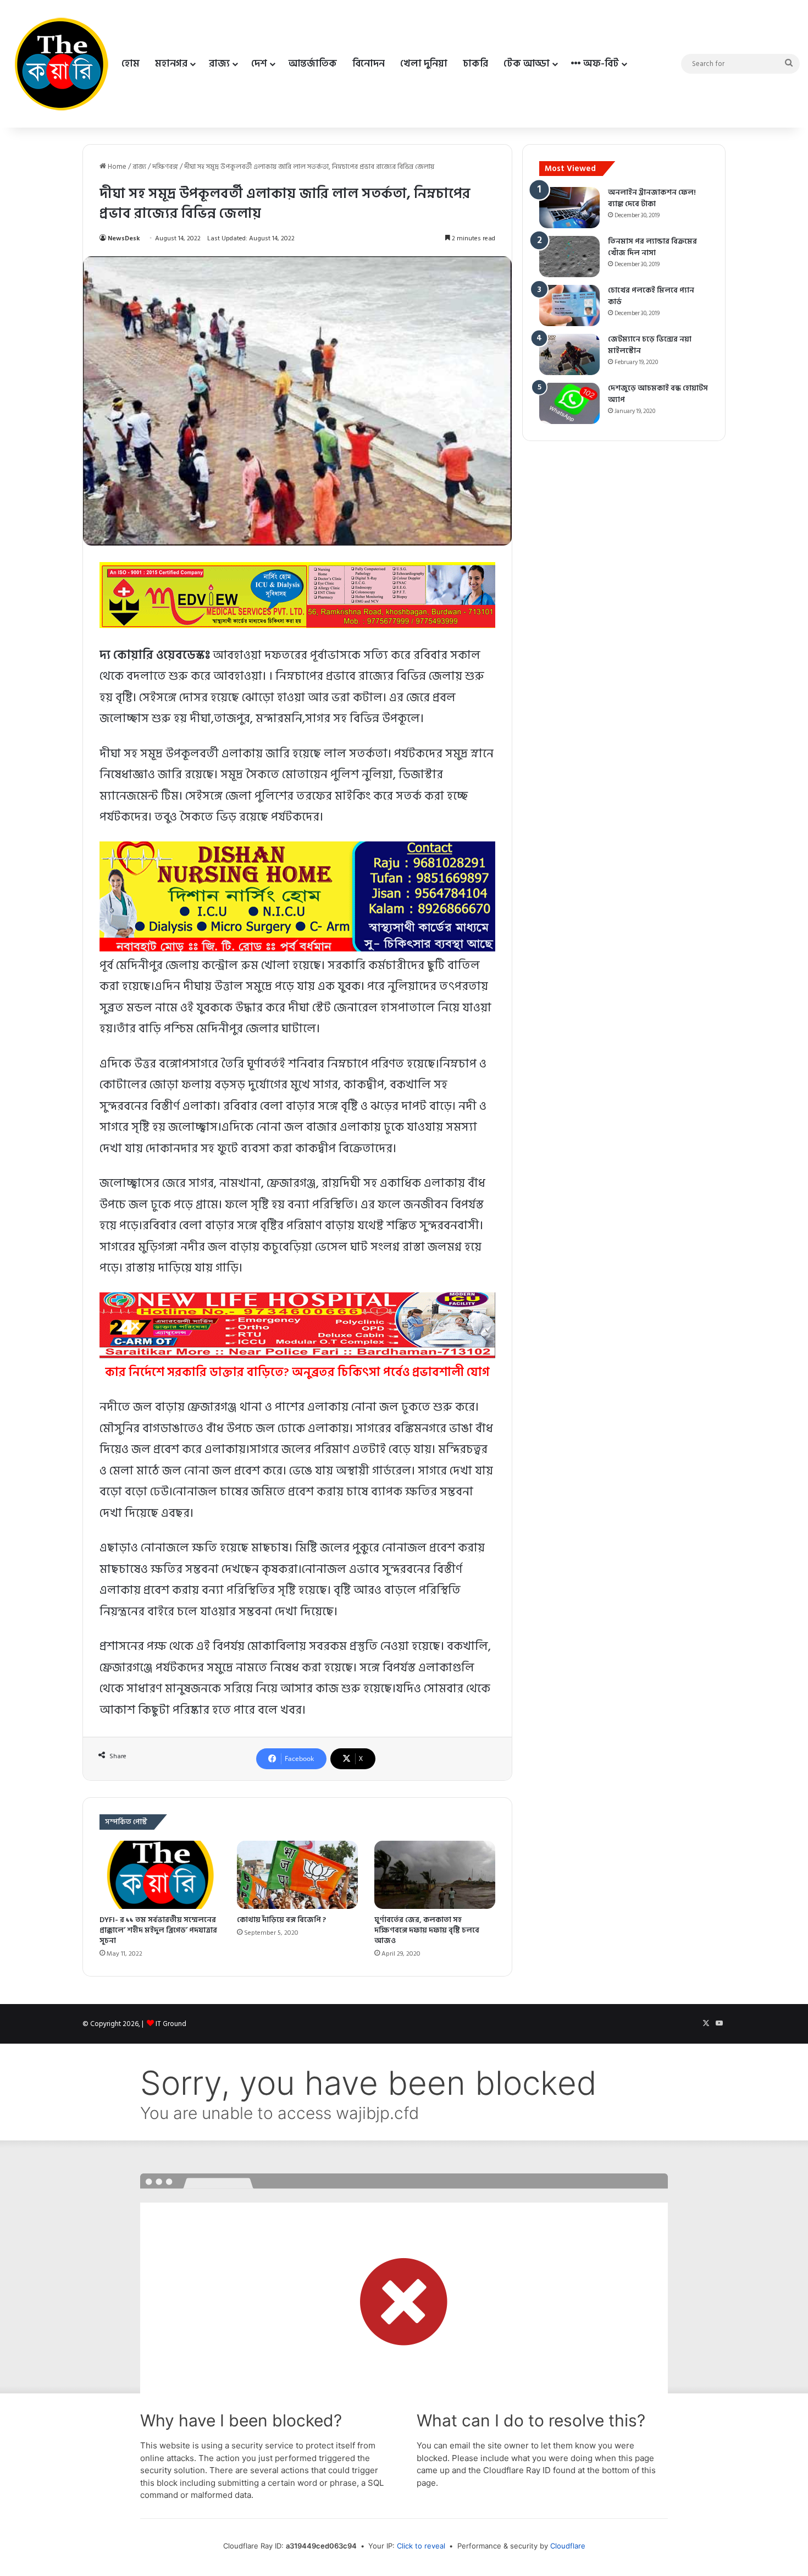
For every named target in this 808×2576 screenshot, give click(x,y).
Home (116, 167)
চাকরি (475, 64)
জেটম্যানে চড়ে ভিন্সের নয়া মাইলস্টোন (650, 345)
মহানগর (171, 64)
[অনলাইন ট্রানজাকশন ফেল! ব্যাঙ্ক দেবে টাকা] (569, 208)
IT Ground (171, 2024)
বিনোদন (369, 64)
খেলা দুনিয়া (424, 64)
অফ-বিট (600, 64)
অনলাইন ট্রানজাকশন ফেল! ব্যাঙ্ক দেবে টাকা (652, 198)
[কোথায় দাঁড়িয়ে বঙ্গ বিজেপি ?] (297, 1875)
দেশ (259, 64)
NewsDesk (124, 238)
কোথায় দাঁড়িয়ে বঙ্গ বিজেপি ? (281, 1920)
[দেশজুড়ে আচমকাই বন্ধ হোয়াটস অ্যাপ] (569, 403)
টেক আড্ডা (527, 64)
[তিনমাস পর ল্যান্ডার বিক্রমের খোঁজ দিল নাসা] (569, 257)
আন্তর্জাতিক (313, 64)
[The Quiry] (61, 64)
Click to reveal (421, 2546)
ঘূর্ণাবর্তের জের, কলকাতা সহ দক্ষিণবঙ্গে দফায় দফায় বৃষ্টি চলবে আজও (427, 1930)
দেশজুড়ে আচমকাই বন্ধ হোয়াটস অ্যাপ (658, 394)
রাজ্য (219, 64)
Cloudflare (568, 2546)
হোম (131, 64)
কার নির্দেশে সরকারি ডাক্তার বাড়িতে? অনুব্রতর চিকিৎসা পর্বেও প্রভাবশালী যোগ (297, 1372)
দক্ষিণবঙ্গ (165, 167)
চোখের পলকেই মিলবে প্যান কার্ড (651, 296)
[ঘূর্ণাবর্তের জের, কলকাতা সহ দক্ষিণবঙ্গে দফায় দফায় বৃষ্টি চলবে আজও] (435, 1875)
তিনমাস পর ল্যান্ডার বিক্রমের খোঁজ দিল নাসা (652, 247)
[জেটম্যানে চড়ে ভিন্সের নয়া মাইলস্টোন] (569, 354)
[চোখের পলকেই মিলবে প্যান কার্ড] (569, 306)
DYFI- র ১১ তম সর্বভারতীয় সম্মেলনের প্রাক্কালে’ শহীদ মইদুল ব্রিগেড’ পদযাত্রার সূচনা (158, 1930)
